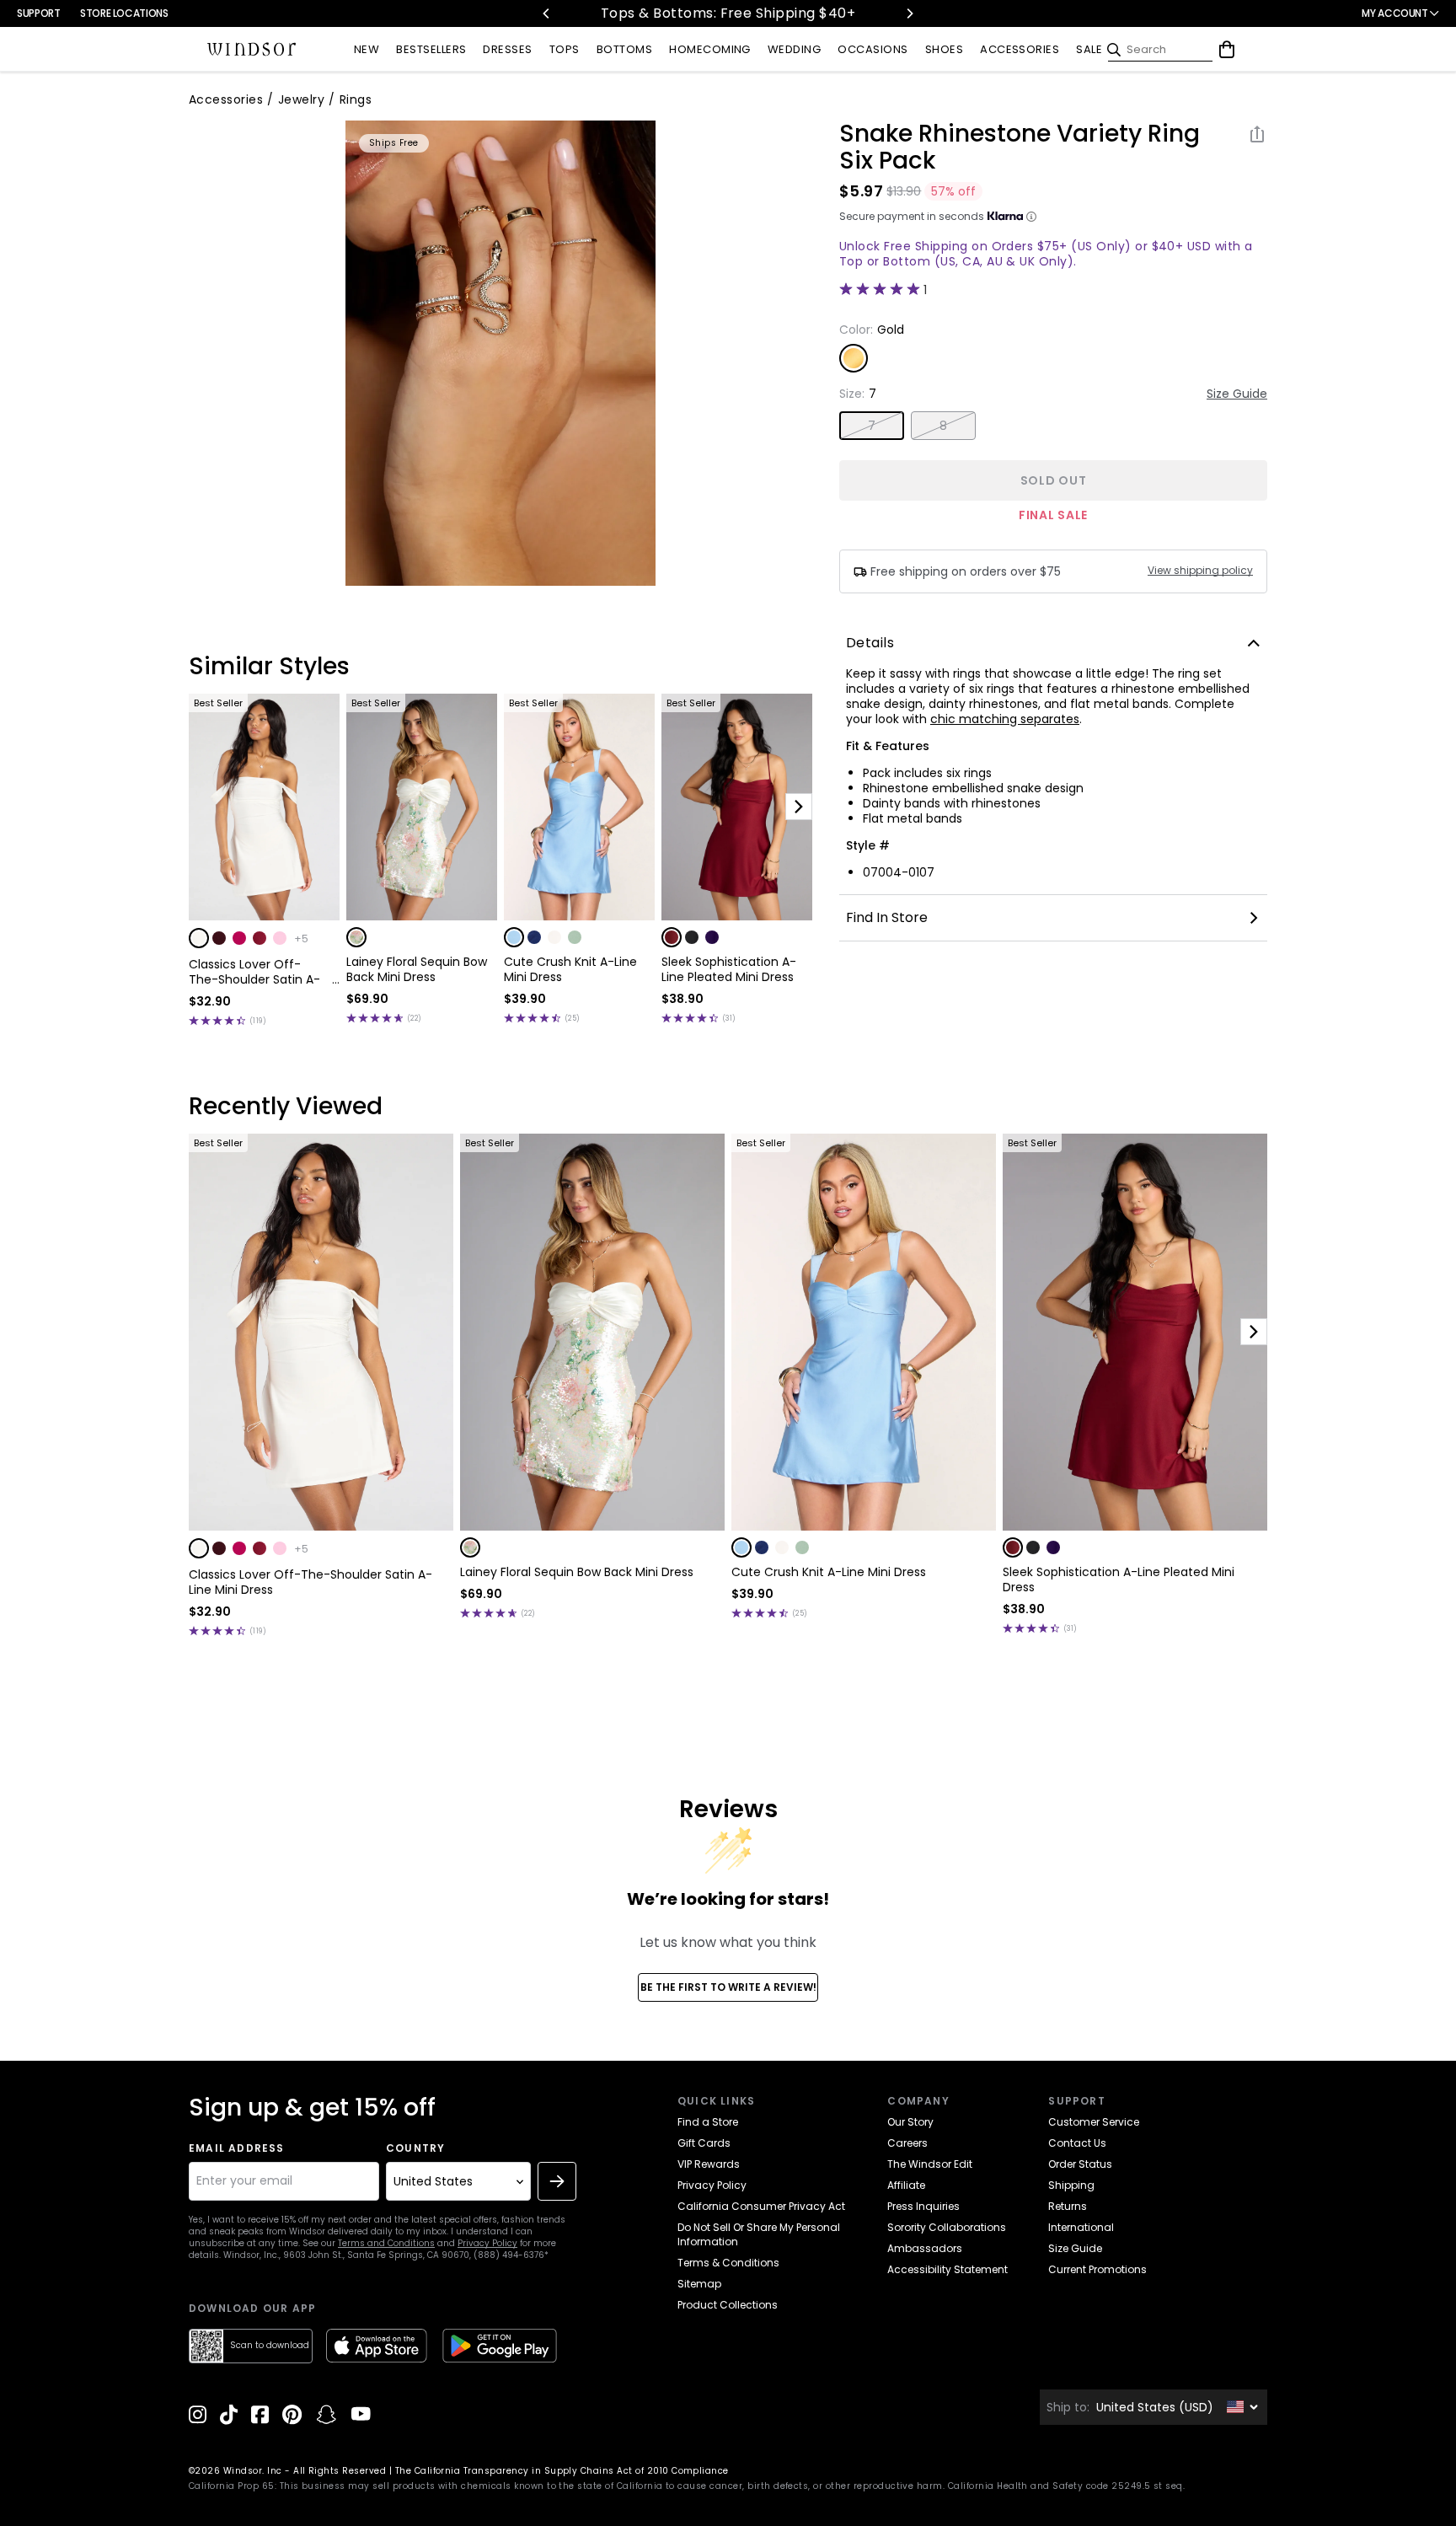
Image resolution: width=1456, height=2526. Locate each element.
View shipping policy (1200, 571)
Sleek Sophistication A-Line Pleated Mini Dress (729, 969)
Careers (907, 2143)
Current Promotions (1097, 2269)
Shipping (1071, 2185)
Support (38, 13)
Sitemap (699, 2284)
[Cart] (1227, 50)
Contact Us (1077, 2143)
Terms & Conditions (728, 2263)
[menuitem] (367, 50)
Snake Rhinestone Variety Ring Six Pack (1020, 147)
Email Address (237, 2148)
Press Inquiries (923, 2206)
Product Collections (728, 2305)
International (1081, 2227)
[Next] (909, 13)
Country (415, 2148)
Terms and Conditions (386, 2243)
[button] (199, 938)
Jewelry (301, 99)
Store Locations (124, 13)
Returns (1068, 2206)
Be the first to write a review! (728, 1987)
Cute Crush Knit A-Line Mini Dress (570, 969)
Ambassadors (925, 2248)
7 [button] (872, 426)
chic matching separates (1005, 719)
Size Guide (1237, 394)
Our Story (910, 2122)
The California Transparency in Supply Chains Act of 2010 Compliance (562, 2471)
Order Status (1080, 2164)
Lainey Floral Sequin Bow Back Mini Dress (417, 969)
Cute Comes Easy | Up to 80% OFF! (760, 13)
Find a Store (708, 2122)
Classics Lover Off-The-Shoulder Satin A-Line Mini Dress (254, 972)
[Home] (252, 50)
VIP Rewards (709, 2164)
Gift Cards (704, 2143)
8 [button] (943, 426)
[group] (500, 353)
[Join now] (557, 2181)
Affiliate (906, 2185)
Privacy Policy (487, 2243)
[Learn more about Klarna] (1031, 217)
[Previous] (547, 13)
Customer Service (1094, 2122)
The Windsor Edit (930, 2164)
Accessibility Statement (947, 2269)
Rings (356, 99)
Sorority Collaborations (947, 2227)
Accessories (226, 99)
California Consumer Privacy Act (761, 2206)
